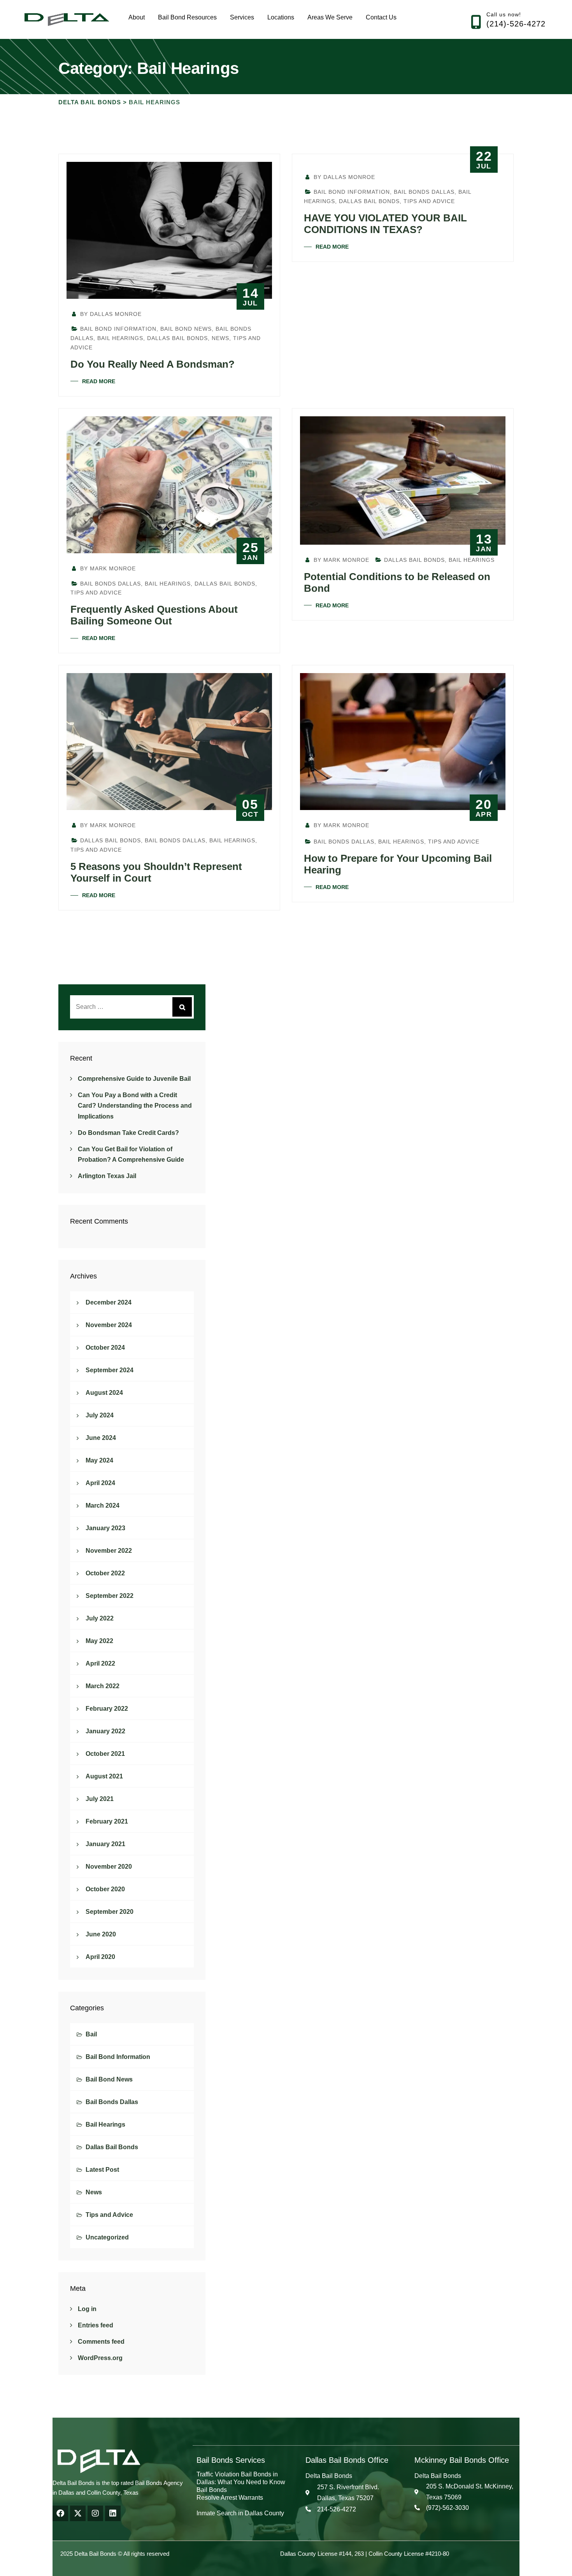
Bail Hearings (120, 338)
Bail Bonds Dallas (424, 192)
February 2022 (107, 1709)
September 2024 (110, 1370)
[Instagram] (95, 2513)
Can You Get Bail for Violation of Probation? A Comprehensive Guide (131, 1154)
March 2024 (103, 1505)
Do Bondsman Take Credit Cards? (128, 1133)
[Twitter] (78, 2513)
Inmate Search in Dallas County (240, 2513)
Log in (87, 2309)
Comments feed (101, 2342)
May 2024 (99, 1460)
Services (242, 17)
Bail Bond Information (118, 329)
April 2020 (100, 1957)
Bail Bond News (186, 329)
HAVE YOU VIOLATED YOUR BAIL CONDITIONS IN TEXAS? (385, 224)
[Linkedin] (113, 2513)
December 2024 (109, 1302)
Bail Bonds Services (231, 2460)
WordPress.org (100, 2358)
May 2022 (99, 1641)
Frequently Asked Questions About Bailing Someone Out (154, 615)
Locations (281, 17)
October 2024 (105, 1348)
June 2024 (101, 1438)
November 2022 (109, 1551)
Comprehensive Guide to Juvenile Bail (134, 1079)
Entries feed (96, 2325)
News (220, 338)
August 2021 (104, 1776)
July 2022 (100, 1618)
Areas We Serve (330, 17)
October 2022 (105, 1573)
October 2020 (105, 1889)
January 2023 (105, 1528)
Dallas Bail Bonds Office (347, 2460)
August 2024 (104, 1393)
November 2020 (109, 1867)
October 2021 (105, 1754)
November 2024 (109, 1325)
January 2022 (105, 1731)
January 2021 (105, 1844)
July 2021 (100, 1799)
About (137, 17)
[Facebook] (60, 2513)
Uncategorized (107, 2237)
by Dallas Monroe (110, 314)
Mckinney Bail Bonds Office (462, 2460)
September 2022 (110, 1596)
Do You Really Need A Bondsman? (153, 364)
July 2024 (100, 1415)
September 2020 (110, 1912)
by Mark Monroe (107, 568)
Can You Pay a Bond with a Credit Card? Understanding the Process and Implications (135, 1106)
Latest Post (102, 2170)
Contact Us (381, 17)
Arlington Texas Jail (107, 1176)
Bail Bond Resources (187, 17)
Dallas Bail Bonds (177, 338)
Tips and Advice (429, 201)
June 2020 (101, 1934)
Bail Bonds (212, 2490)
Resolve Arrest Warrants (230, 2498)
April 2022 (100, 1663)
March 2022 (103, 1686)
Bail (91, 2034)
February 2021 (107, 1821)
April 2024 (100, 1483)
